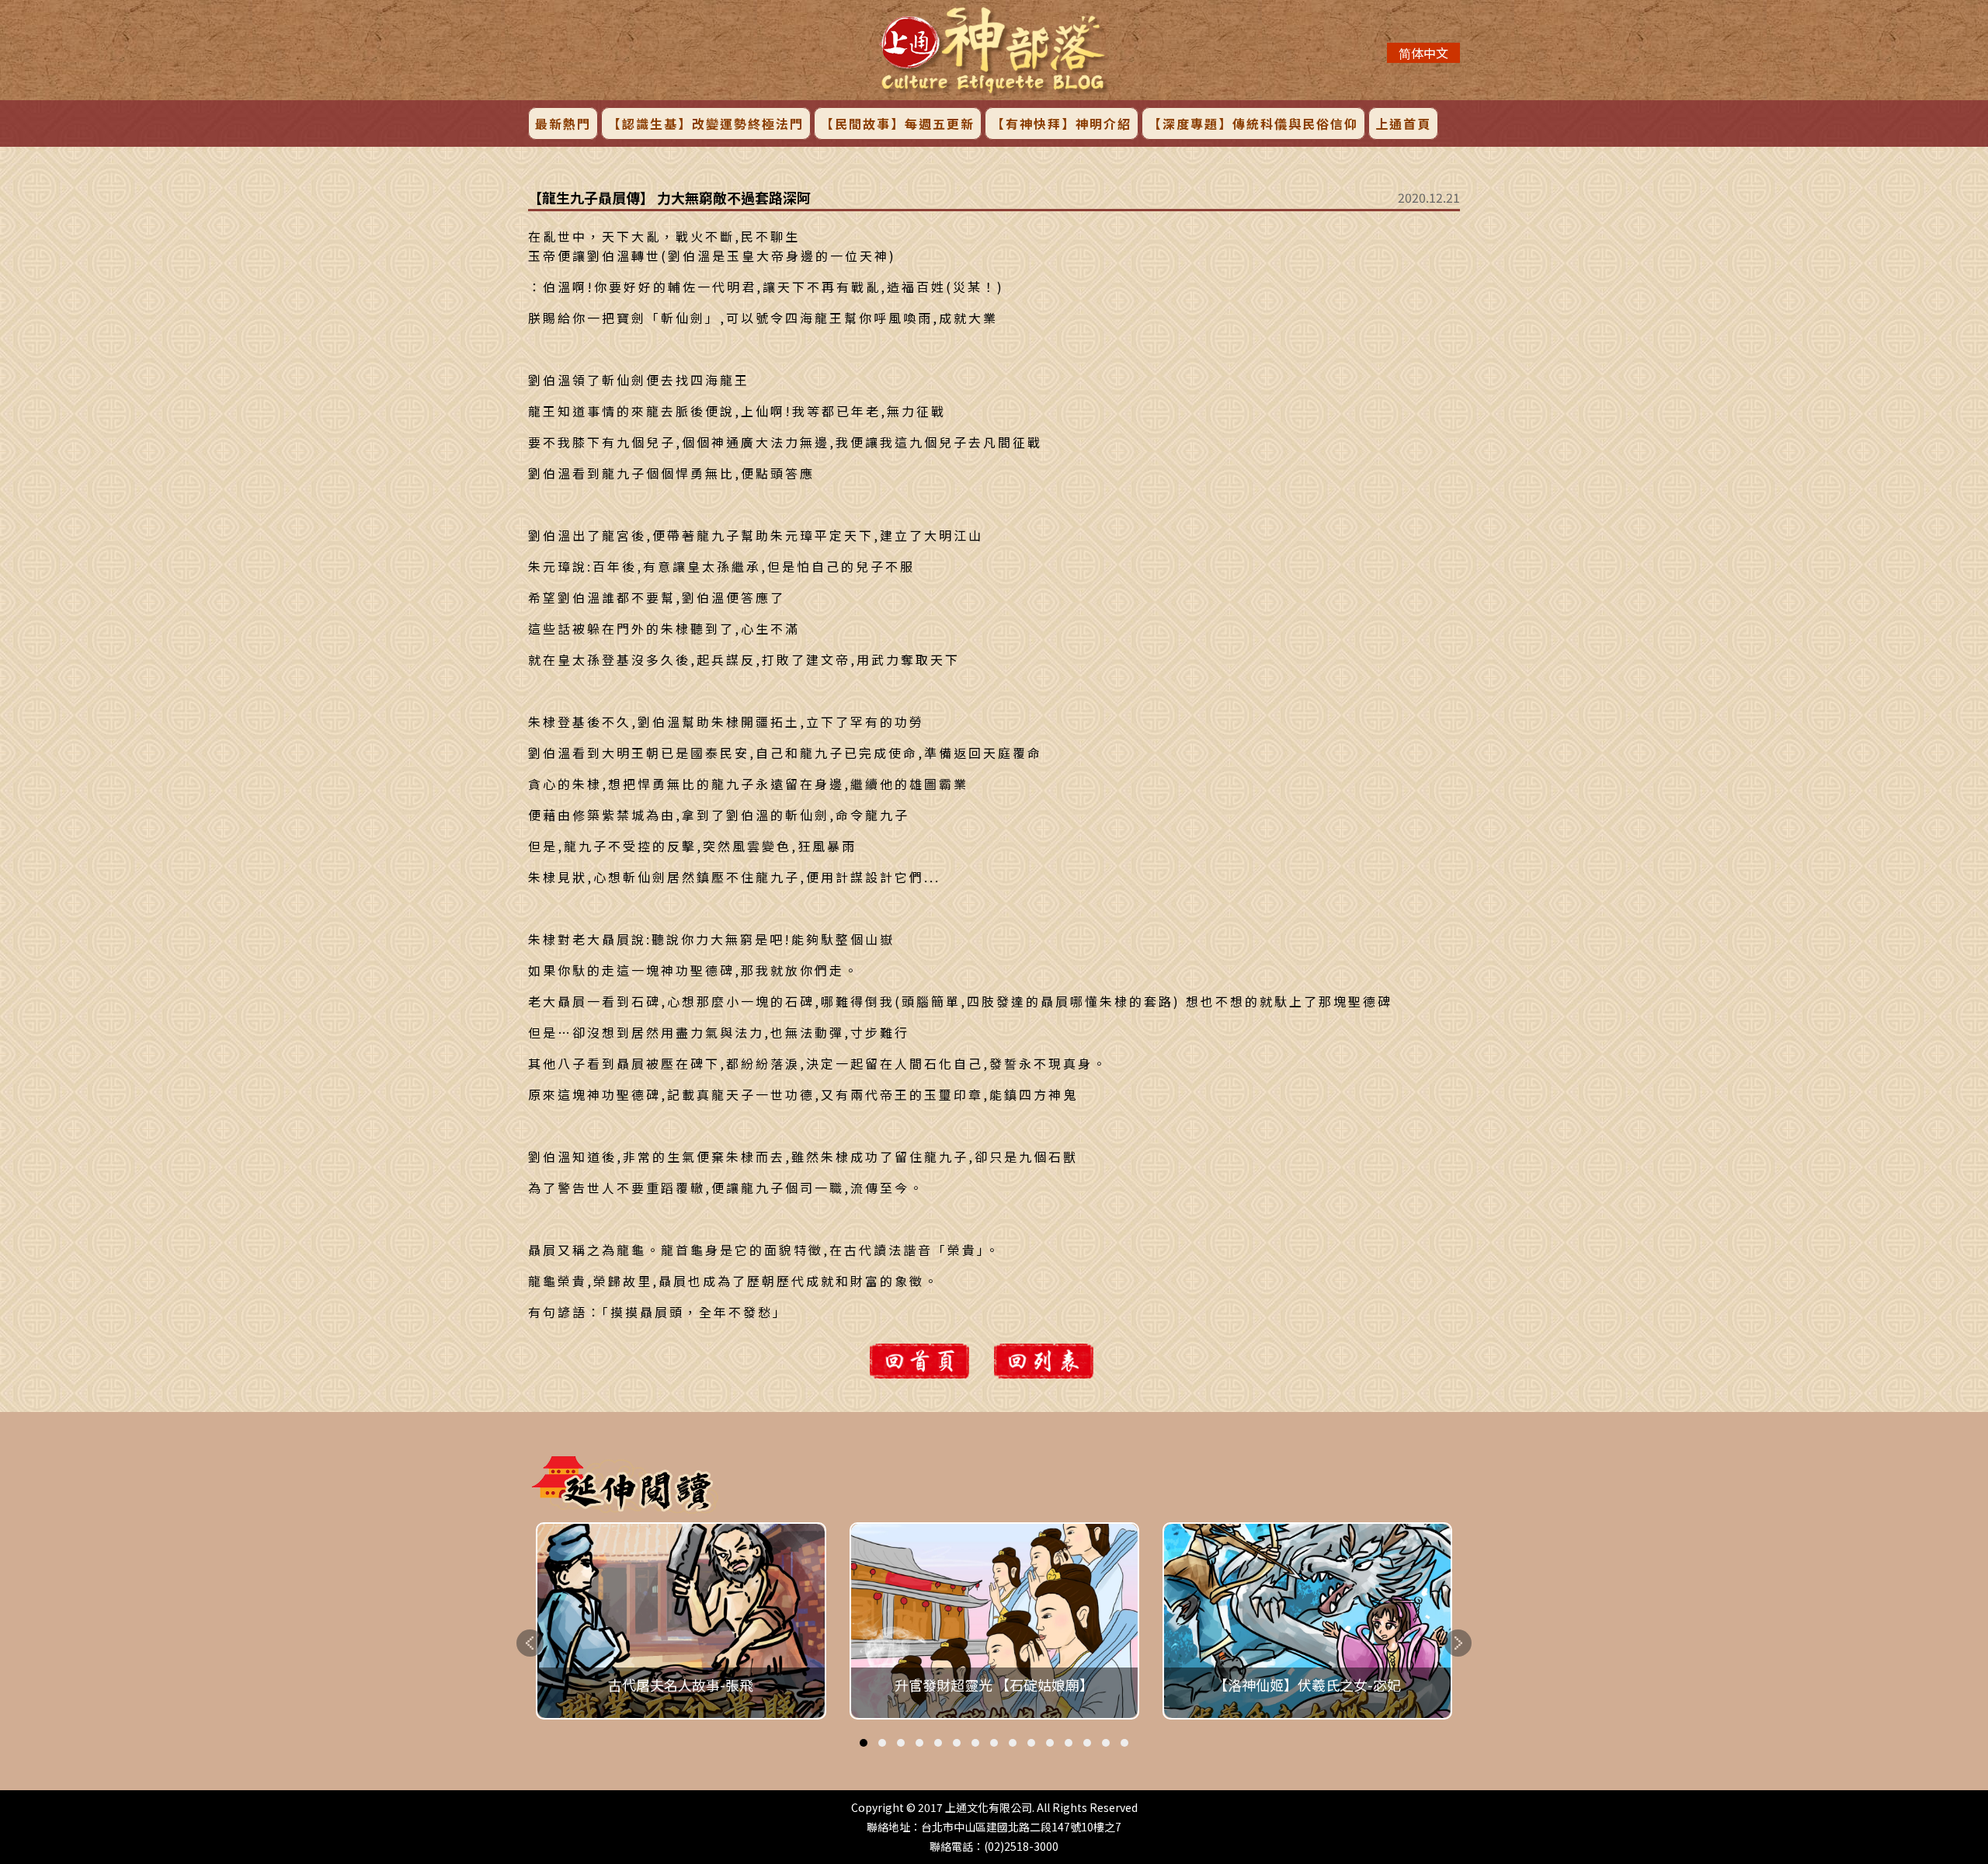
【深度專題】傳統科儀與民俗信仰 (1253, 123)
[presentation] (530, 1643)
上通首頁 (1403, 123)
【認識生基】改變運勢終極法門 (706, 123)
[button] (864, 1743)
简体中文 (1423, 53)
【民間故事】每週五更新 (898, 123)
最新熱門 (563, 123)
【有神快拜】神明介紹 (1062, 123)
